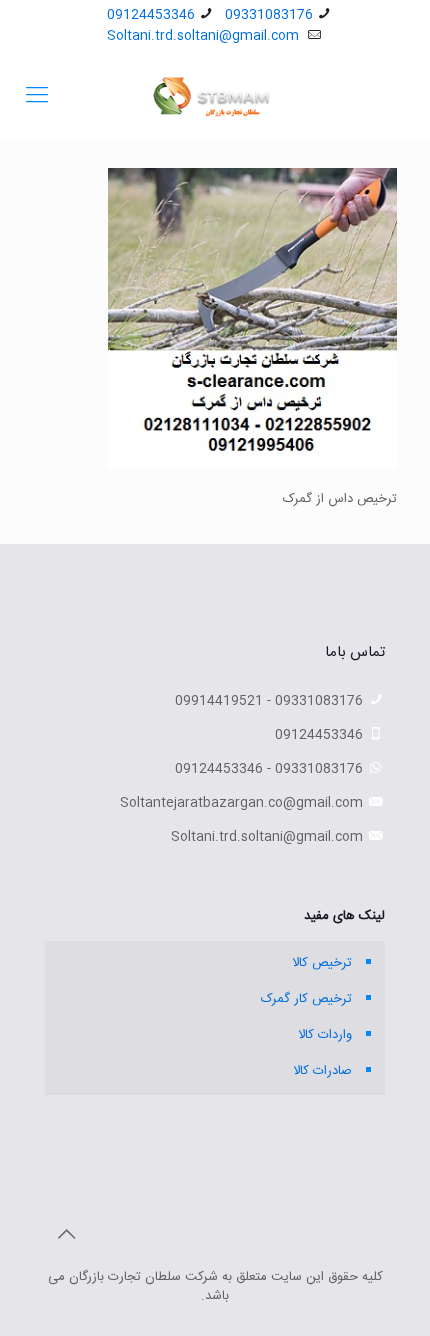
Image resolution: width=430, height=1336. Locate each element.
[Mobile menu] (37, 97)
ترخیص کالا (322, 963)
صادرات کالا (322, 1071)
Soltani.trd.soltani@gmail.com (205, 36)
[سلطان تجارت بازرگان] (215, 97)
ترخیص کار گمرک (306, 999)
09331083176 (269, 15)
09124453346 (151, 15)
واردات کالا (325, 1035)
